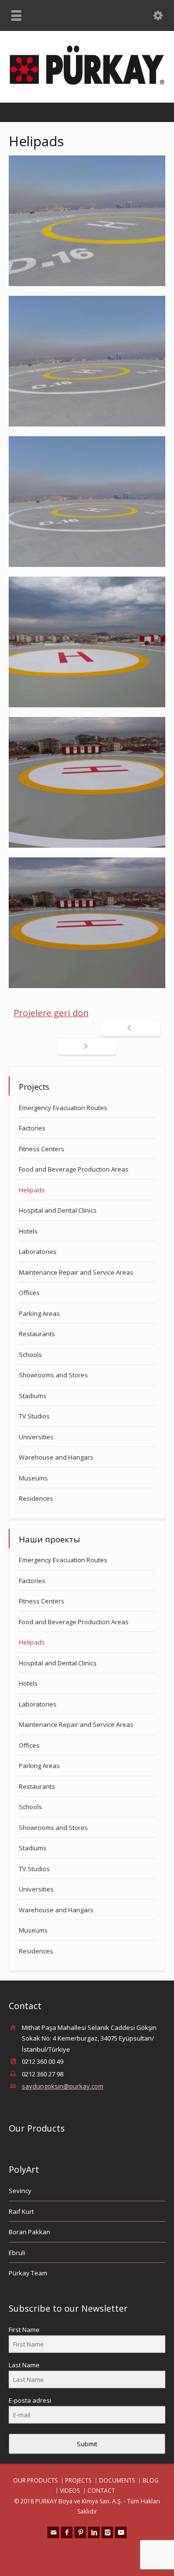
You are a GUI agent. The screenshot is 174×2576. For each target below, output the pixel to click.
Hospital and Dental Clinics (58, 1210)
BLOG (151, 2480)
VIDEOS (70, 2491)
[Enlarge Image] (87, 221)
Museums (33, 1478)
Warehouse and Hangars (56, 1457)
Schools (30, 1355)
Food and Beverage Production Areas (74, 1169)
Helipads (32, 1190)
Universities (36, 1437)
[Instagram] (107, 2532)
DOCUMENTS (117, 2480)
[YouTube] (121, 2532)
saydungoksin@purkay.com (63, 2086)
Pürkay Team (28, 2273)
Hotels (28, 1231)
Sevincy (20, 2191)
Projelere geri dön (51, 1013)
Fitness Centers (42, 1149)
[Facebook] (67, 2532)
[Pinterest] (80, 2532)
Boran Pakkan (29, 2232)
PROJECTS (78, 2480)
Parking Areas (39, 1313)
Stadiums (33, 1396)
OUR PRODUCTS (35, 2480)
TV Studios (34, 1416)
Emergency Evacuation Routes (63, 1108)
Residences (36, 1498)
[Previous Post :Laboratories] (130, 1029)
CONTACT (101, 2491)
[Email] (53, 2532)
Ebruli (17, 2253)
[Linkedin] (94, 2532)
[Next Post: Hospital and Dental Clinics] (87, 1047)
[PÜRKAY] (87, 82)
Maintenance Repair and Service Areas (76, 1272)
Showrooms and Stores (53, 1375)
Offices (29, 1293)
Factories (32, 1128)
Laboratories (38, 1251)
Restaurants (37, 1334)
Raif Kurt (21, 2211)
